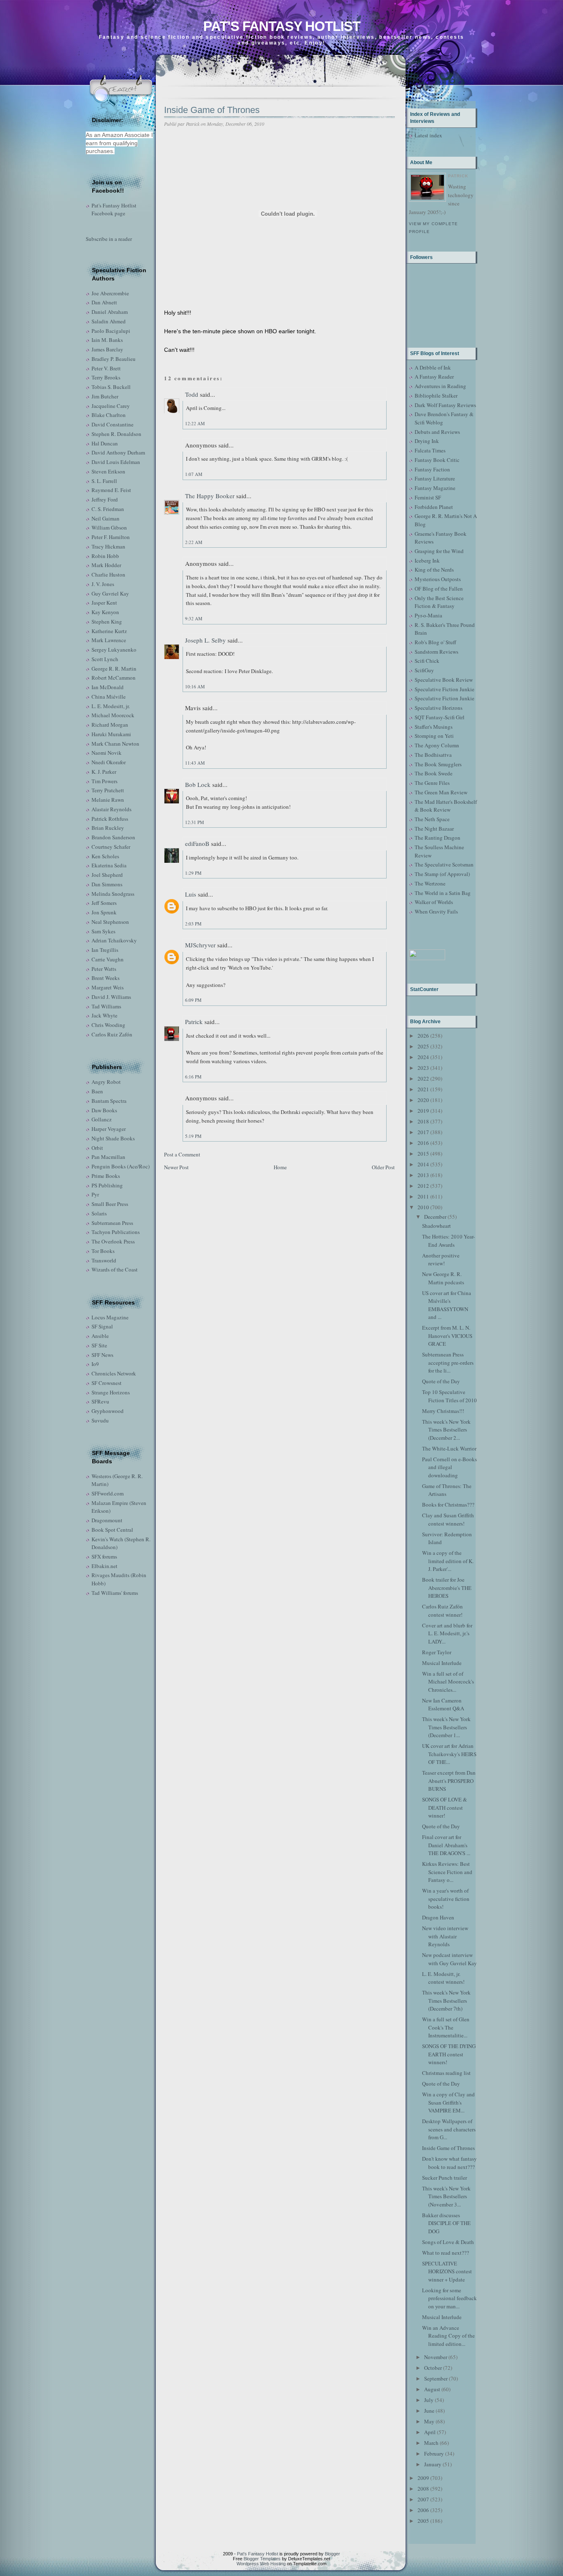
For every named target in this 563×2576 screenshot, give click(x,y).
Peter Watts (104, 969)
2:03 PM (193, 924)
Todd (192, 394)
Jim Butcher (105, 396)
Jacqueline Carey (111, 406)
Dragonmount (107, 1520)
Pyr (95, 1194)
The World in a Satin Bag (443, 893)
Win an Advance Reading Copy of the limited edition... (448, 2336)
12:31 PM (195, 822)
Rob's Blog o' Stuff (435, 642)
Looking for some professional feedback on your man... (449, 2298)
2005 (423, 2521)
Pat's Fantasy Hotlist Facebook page (114, 210)
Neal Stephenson (110, 922)
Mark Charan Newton (115, 744)
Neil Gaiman (106, 518)
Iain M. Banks (107, 340)
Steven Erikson (108, 471)
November (436, 2357)
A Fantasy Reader (434, 377)
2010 (423, 1207)
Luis (191, 894)
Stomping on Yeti (434, 736)
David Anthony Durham (118, 452)
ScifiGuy (424, 670)
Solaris (99, 1213)
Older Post (383, 1167)
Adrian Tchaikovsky (114, 940)
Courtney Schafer (111, 847)
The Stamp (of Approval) (442, 874)
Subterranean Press (112, 1223)
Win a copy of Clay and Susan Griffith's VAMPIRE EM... (448, 2102)
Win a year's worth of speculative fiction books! (446, 1899)
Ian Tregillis (105, 950)
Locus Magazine (110, 1317)
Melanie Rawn (108, 800)
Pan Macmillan (108, 1157)
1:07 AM (194, 474)
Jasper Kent (104, 603)
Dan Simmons (107, 884)
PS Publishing (107, 1185)
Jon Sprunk (104, 912)
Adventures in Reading (440, 386)
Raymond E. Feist (111, 490)
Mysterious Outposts (438, 579)
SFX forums (104, 1556)
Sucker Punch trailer (445, 2178)
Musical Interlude (442, 1663)
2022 (423, 1078)
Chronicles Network (114, 1373)
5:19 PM (193, 1136)
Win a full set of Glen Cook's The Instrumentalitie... (446, 2027)
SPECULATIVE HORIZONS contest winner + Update (447, 2271)
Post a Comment (182, 1154)
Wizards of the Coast (115, 1269)
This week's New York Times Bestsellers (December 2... (446, 1430)
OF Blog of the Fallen (439, 589)
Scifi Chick (427, 661)
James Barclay (107, 349)
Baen (97, 1091)
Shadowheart (436, 1226)
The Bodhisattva (433, 755)
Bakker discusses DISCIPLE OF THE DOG (446, 2223)
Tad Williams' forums (115, 1593)
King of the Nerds (434, 570)
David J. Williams (111, 997)
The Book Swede (434, 773)
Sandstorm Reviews (436, 652)
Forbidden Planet (434, 507)
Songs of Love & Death (448, 2242)
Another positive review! (441, 1260)
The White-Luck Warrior (449, 1448)
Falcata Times (430, 450)
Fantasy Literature (435, 478)
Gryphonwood (108, 1411)
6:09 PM (193, 1000)
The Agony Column (437, 745)
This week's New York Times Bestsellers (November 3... (446, 2196)
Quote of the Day (441, 1381)
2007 (423, 2499)
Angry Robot (106, 1082)
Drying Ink (427, 441)
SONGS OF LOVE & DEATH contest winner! (445, 1807)
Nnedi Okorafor (109, 762)
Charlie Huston (108, 575)
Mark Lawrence (109, 640)
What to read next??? (446, 2253)
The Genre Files (432, 783)
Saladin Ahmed (109, 321)
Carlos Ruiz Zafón (112, 1034)
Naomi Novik (107, 753)
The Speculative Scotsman (444, 864)
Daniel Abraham (110, 312)
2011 (423, 1196)
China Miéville (109, 697)
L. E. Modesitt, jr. (111, 706)
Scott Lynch (105, 659)
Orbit (97, 1148)
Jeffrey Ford (105, 499)
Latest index (428, 135)
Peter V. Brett (106, 368)
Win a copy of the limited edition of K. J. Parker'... (448, 1561)
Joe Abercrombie (110, 293)
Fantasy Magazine (435, 488)
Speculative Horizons (439, 708)
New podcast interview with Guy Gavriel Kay (449, 1959)
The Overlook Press (113, 1241)
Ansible (100, 1336)
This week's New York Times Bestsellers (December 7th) (446, 2000)
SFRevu (100, 1401)
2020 (423, 1100)
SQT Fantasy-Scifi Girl (440, 717)
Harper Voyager (109, 1129)
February (434, 2454)
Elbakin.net (104, 1566)
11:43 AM (195, 763)
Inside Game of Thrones (212, 110)
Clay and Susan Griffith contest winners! (448, 1519)
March (431, 2443)
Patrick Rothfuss (110, 819)
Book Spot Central (112, 1530)
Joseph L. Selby (205, 640)
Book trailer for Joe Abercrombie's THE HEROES (447, 1588)
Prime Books (106, 1176)
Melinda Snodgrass (113, 894)
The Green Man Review (441, 792)
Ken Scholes (105, 856)
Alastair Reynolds (111, 809)
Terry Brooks (106, 377)
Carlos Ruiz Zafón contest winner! (442, 1611)
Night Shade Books (113, 1138)
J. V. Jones (103, 584)
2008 (423, 2489)
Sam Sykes (103, 931)
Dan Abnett (104, 302)
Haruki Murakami (111, 734)
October (433, 2368)
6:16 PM (193, 1077)
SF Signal (102, 1326)
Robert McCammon (114, 678)
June (429, 2411)
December (435, 1217)
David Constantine (113, 424)
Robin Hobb (105, 556)
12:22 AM (195, 423)
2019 (423, 1111)
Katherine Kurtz (109, 631)
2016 (423, 1143)
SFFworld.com (108, 1493)
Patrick (194, 1022)
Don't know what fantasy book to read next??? (449, 2163)
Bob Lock (198, 784)
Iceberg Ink (427, 560)
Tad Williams (106, 1006)
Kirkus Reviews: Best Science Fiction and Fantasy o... (447, 1872)
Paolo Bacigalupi (111, 331)
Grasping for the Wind (439, 551)
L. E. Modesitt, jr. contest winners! (443, 1978)
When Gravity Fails (436, 911)
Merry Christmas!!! (443, 1411)
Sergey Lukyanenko (114, 650)
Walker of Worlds (434, 902)
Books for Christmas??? (448, 1505)
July (429, 2400)
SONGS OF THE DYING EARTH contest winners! (449, 2054)
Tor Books (103, 1251)
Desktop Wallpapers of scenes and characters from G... (449, 2129)
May (429, 2421)
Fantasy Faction (432, 469)
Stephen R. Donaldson (116, 434)
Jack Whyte (104, 1015)
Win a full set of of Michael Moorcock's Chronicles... (448, 1682)
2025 (423, 1046)
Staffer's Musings (434, 727)
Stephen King (107, 622)
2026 (423, 1036)
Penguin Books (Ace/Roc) (121, 1166)
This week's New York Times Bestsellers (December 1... (446, 1727)
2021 (423, 1089)
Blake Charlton (109, 415)
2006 (423, 2510)
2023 (423, 1068)
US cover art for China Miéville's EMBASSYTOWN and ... (447, 1305)
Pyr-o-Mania (428, 615)
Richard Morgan (110, 725)
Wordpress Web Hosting (261, 2564)
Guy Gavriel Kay (110, 593)
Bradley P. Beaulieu (114, 359)
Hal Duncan (105, 443)
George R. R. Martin (114, 669)
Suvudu (100, 1420)
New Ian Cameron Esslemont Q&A (443, 1705)
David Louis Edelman (116, 462)
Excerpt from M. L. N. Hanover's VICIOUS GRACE (447, 1336)
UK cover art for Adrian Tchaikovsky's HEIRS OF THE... (449, 1754)
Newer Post (176, 1167)
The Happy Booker (210, 496)
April (430, 2432)
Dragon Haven (438, 1917)
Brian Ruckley (108, 828)
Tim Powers (104, 781)
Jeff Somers (104, 903)
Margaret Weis (108, 987)
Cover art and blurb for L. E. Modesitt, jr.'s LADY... (447, 1633)
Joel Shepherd (107, 875)
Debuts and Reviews (437, 432)
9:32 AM (194, 618)
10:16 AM (195, 686)
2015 (423, 1154)
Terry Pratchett (108, 790)
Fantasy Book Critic (437, 460)
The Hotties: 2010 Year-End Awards (448, 1241)
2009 (423, 2478)
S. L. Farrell (104, 481)
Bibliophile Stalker (436, 396)
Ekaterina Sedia (109, 865)
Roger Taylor (437, 1652)
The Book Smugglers (438, 764)
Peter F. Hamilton (111, 537)
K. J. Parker (104, 772)
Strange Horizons (111, 1392)
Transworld (104, 1260)
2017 (423, 1132)
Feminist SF (428, 497)
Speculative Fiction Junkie (445, 689)
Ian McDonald (108, 687)
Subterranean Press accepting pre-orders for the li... (448, 1362)
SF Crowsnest (107, 1383)
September (436, 2378)
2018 (423, 1121)
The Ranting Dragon (437, 838)
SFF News (102, 1355)
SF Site (99, 1345)
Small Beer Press (110, 1204)
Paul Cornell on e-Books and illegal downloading (449, 1467)
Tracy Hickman (108, 546)
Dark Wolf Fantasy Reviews (445, 405)
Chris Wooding (108, 1025)
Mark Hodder (106, 565)
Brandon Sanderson (113, 837)
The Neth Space (432, 819)
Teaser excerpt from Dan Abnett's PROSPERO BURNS (449, 1781)
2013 (423, 1175)
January (433, 2464)
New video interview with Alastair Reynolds (445, 1936)
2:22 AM (194, 542)
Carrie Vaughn (108, 959)
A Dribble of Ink (433, 367)
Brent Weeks (106, 978)
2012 (423, 1186)
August (432, 2389)
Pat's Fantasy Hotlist (282, 26)
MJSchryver (200, 945)
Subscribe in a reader (109, 239)
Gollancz (102, 1119)
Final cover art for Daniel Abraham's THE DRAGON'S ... (446, 1845)
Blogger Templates (262, 2559)
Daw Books (104, 1110)
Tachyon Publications (116, 1232)
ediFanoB (197, 843)
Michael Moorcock (113, 715)
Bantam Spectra (109, 1101)
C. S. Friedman (108, 509)
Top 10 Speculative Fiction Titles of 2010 (449, 1396)
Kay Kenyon (105, 612)
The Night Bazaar (434, 829)
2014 (423, 1164)
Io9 (95, 1364)
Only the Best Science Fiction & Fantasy (439, 602)
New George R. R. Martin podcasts (443, 1278)
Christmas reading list (446, 2073)
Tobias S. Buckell (111, 387)
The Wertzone (430, 883)
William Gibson (109, 527)
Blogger (332, 2554)
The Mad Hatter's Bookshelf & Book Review (446, 806)
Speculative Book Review (444, 680)
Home (280, 1167)
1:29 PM (193, 873)
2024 (423, 1057)
